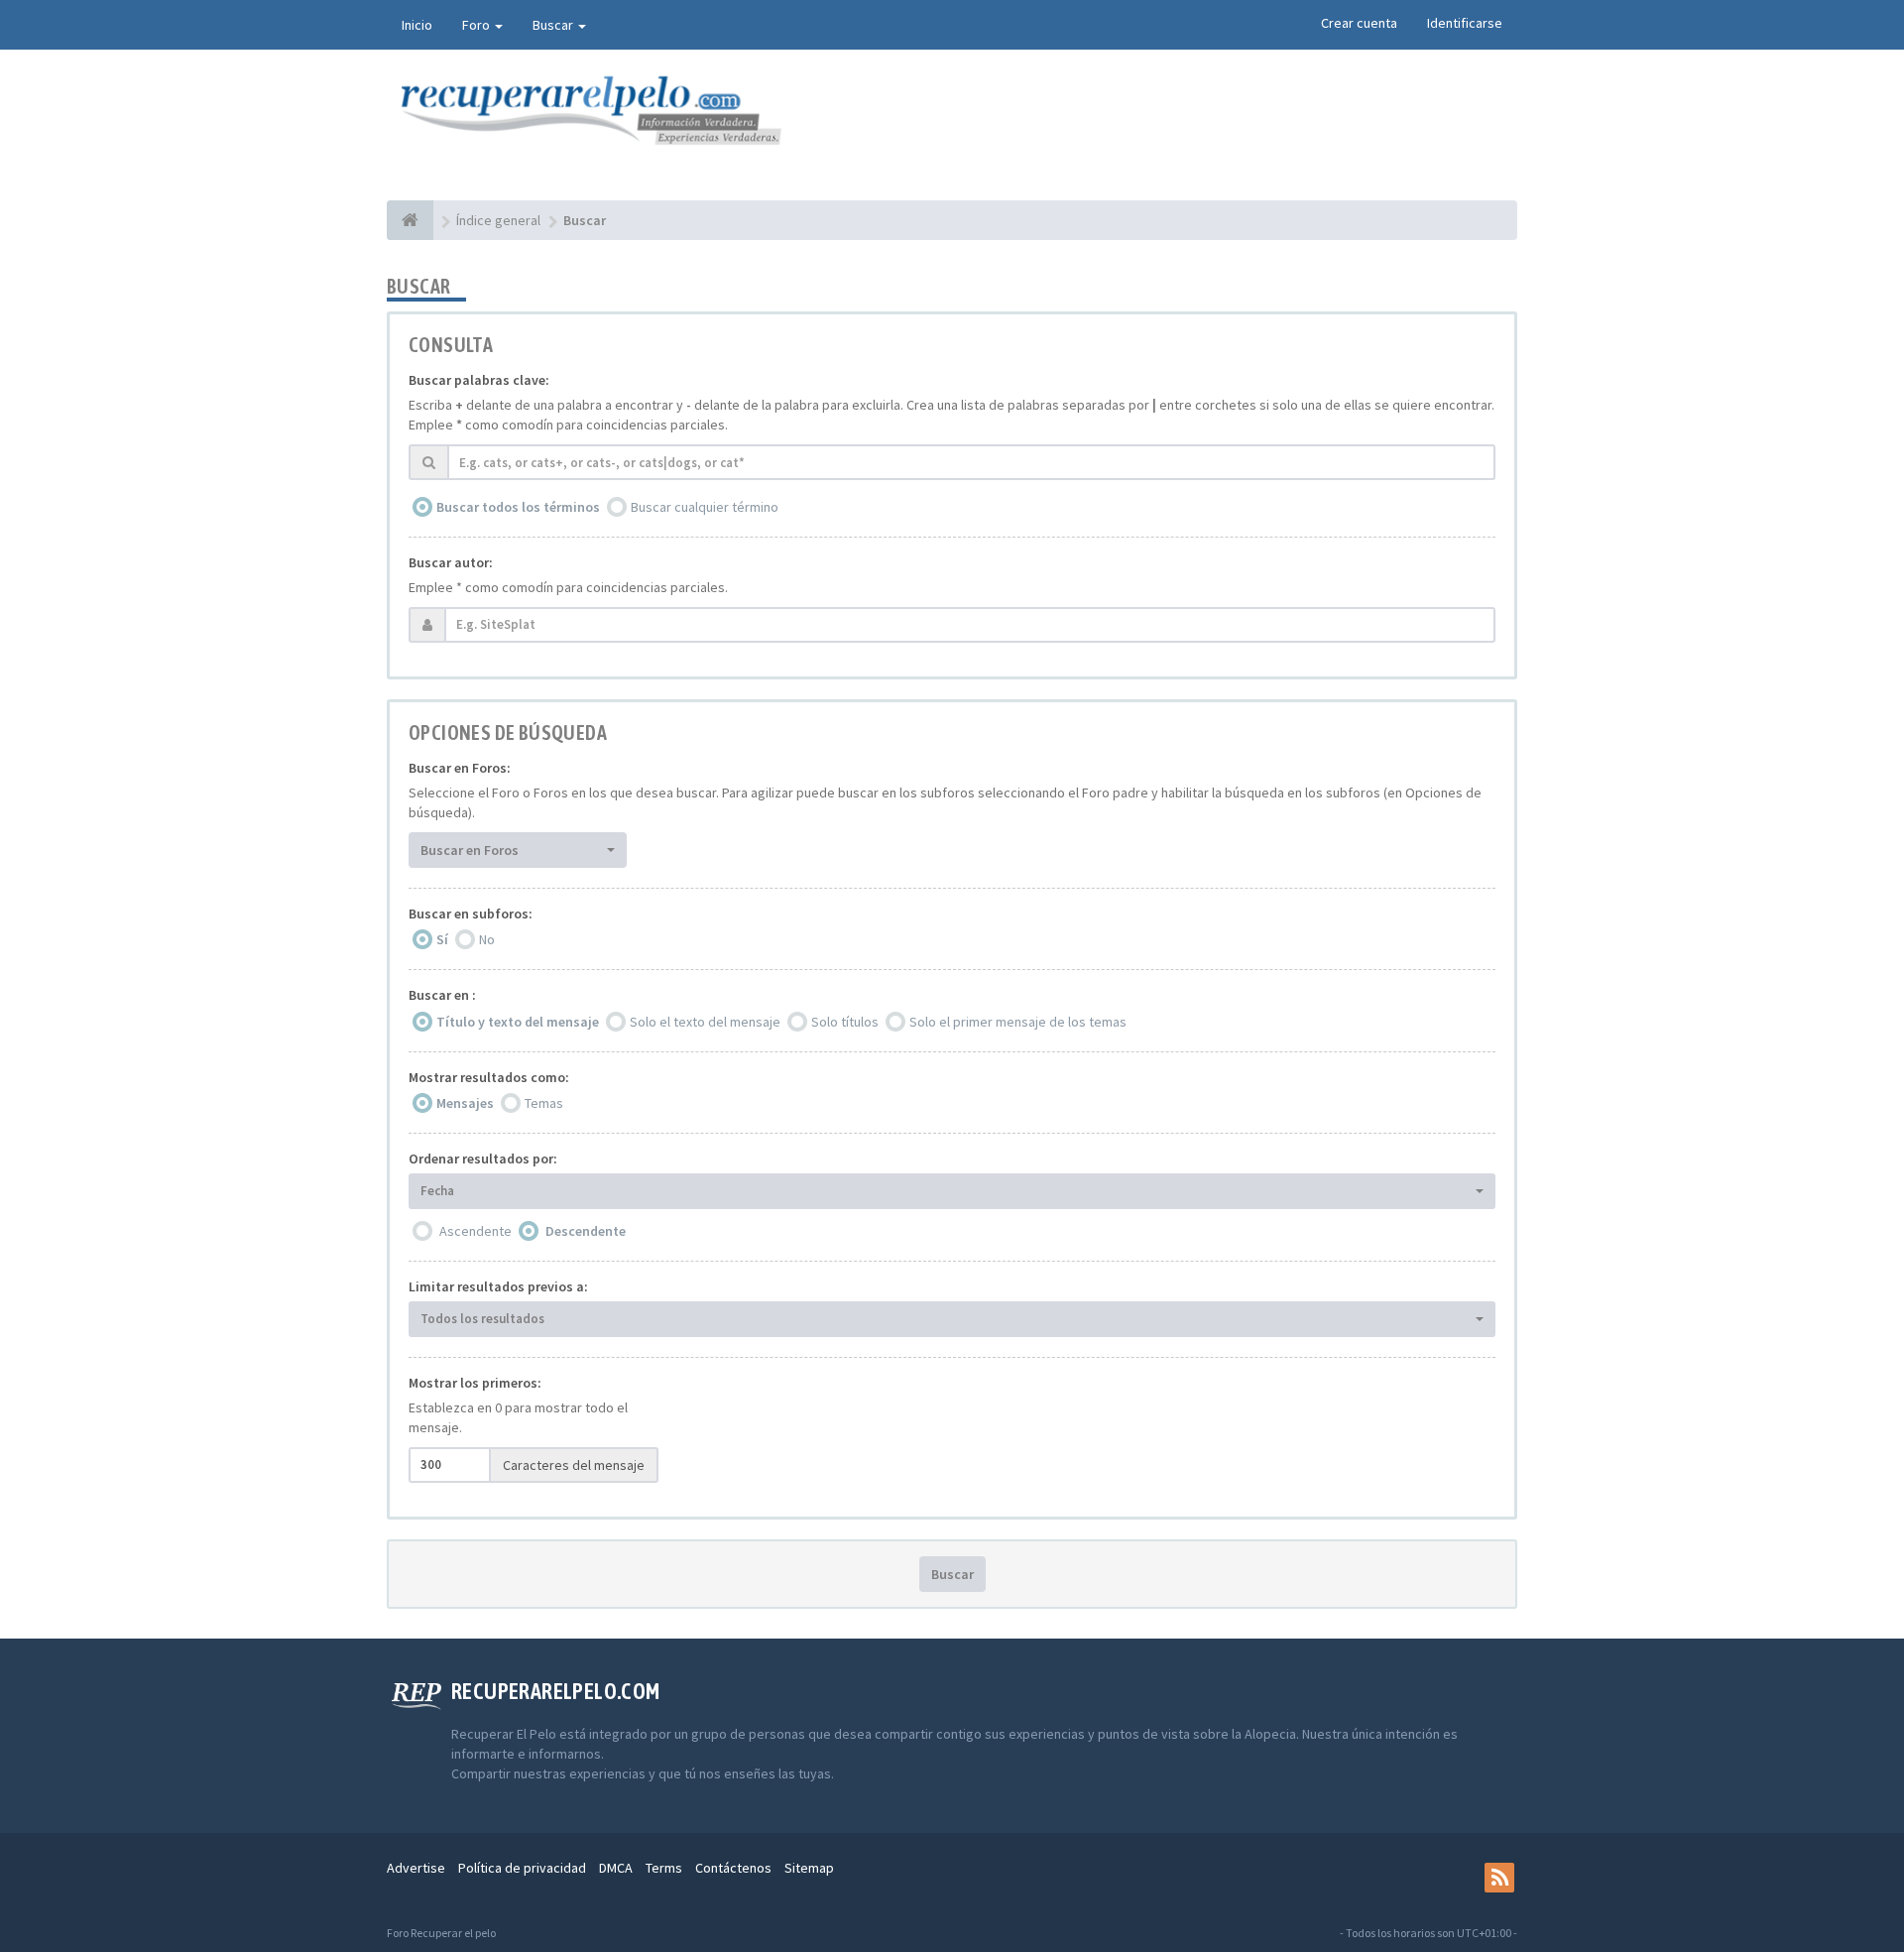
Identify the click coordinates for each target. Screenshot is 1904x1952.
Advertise (416, 1868)
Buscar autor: (451, 562)
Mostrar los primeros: (475, 1383)
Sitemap (809, 1868)
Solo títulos (845, 1022)
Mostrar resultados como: (489, 1077)
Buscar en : (442, 995)
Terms (664, 1868)
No (487, 939)
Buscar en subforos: (471, 914)
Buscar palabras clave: (479, 380)
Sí (442, 939)
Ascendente (476, 1231)
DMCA (616, 1868)
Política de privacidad (522, 1868)
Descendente (586, 1231)
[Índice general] (410, 220)
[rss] (1499, 1878)
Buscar (554, 25)
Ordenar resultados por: (483, 1159)
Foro (477, 25)
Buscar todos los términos (518, 507)
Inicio (417, 25)
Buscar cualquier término (705, 507)
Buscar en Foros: (460, 768)
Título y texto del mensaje (518, 1022)
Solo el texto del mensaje (705, 1022)
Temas (544, 1103)
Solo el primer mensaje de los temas (1018, 1022)
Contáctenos (733, 1868)
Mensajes (465, 1103)
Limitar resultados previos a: (498, 1286)
